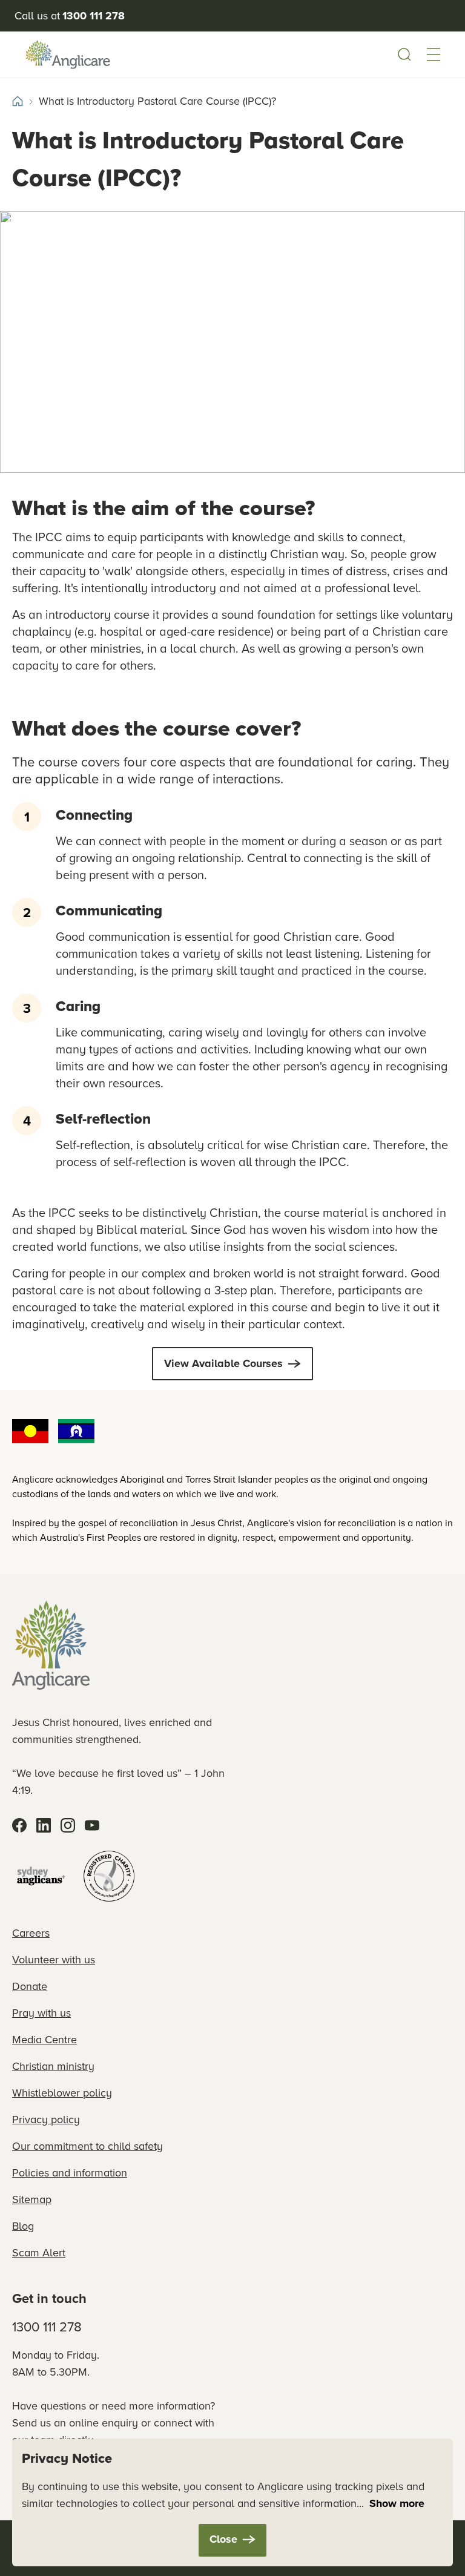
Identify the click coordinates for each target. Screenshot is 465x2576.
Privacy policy (46, 2120)
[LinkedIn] (44, 1825)
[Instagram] (68, 1825)
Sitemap (32, 2199)
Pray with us (41, 2013)
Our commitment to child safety (87, 2146)
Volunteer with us (54, 1960)
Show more (397, 2503)
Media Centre (45, 2040)
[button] (434, 54)
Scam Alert (39, 2253)
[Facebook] (19, 1825)
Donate (30, 1986)
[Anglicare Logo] (68, 54)
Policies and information (70, 2173)
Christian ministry (53, 2066)
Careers (31, 1933)
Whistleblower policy (62, 2093)
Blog (23, 2226)
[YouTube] (92, 1825)
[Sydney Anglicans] (41, 1876)
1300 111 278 (47, 2327)
